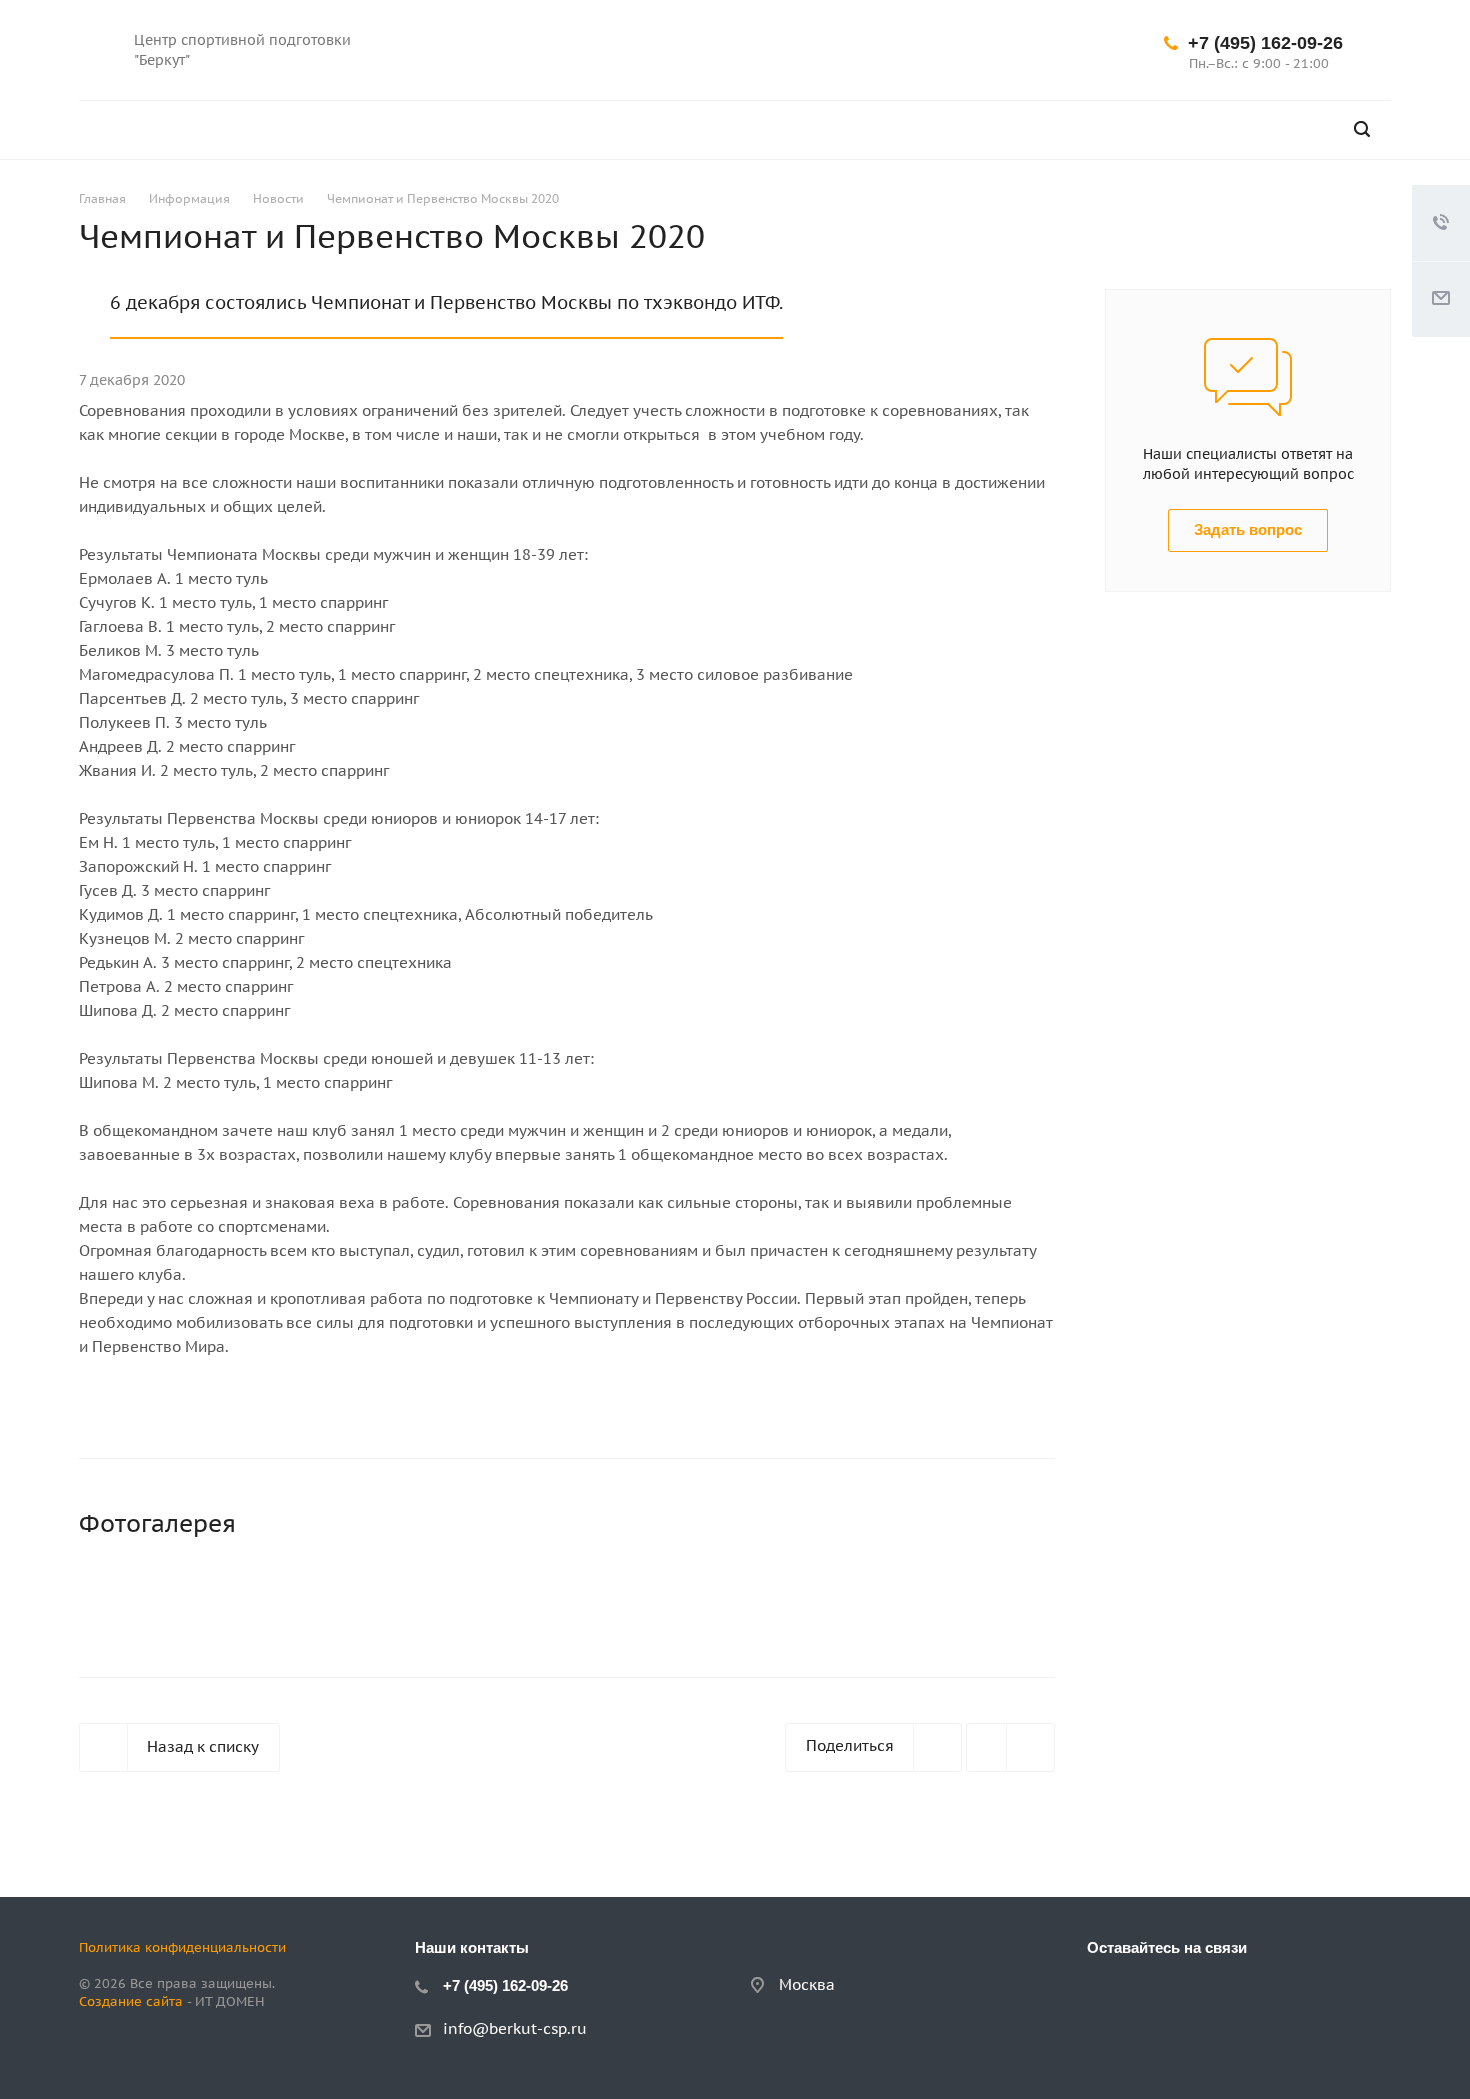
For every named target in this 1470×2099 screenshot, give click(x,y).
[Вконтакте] (920, 50)
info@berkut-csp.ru (515, 2028)
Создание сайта (131, 2001)
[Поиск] (1362, 129)
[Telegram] (968, 50)
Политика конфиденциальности (182, 1947)
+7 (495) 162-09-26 (1265, 43)
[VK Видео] (1016, 50)
